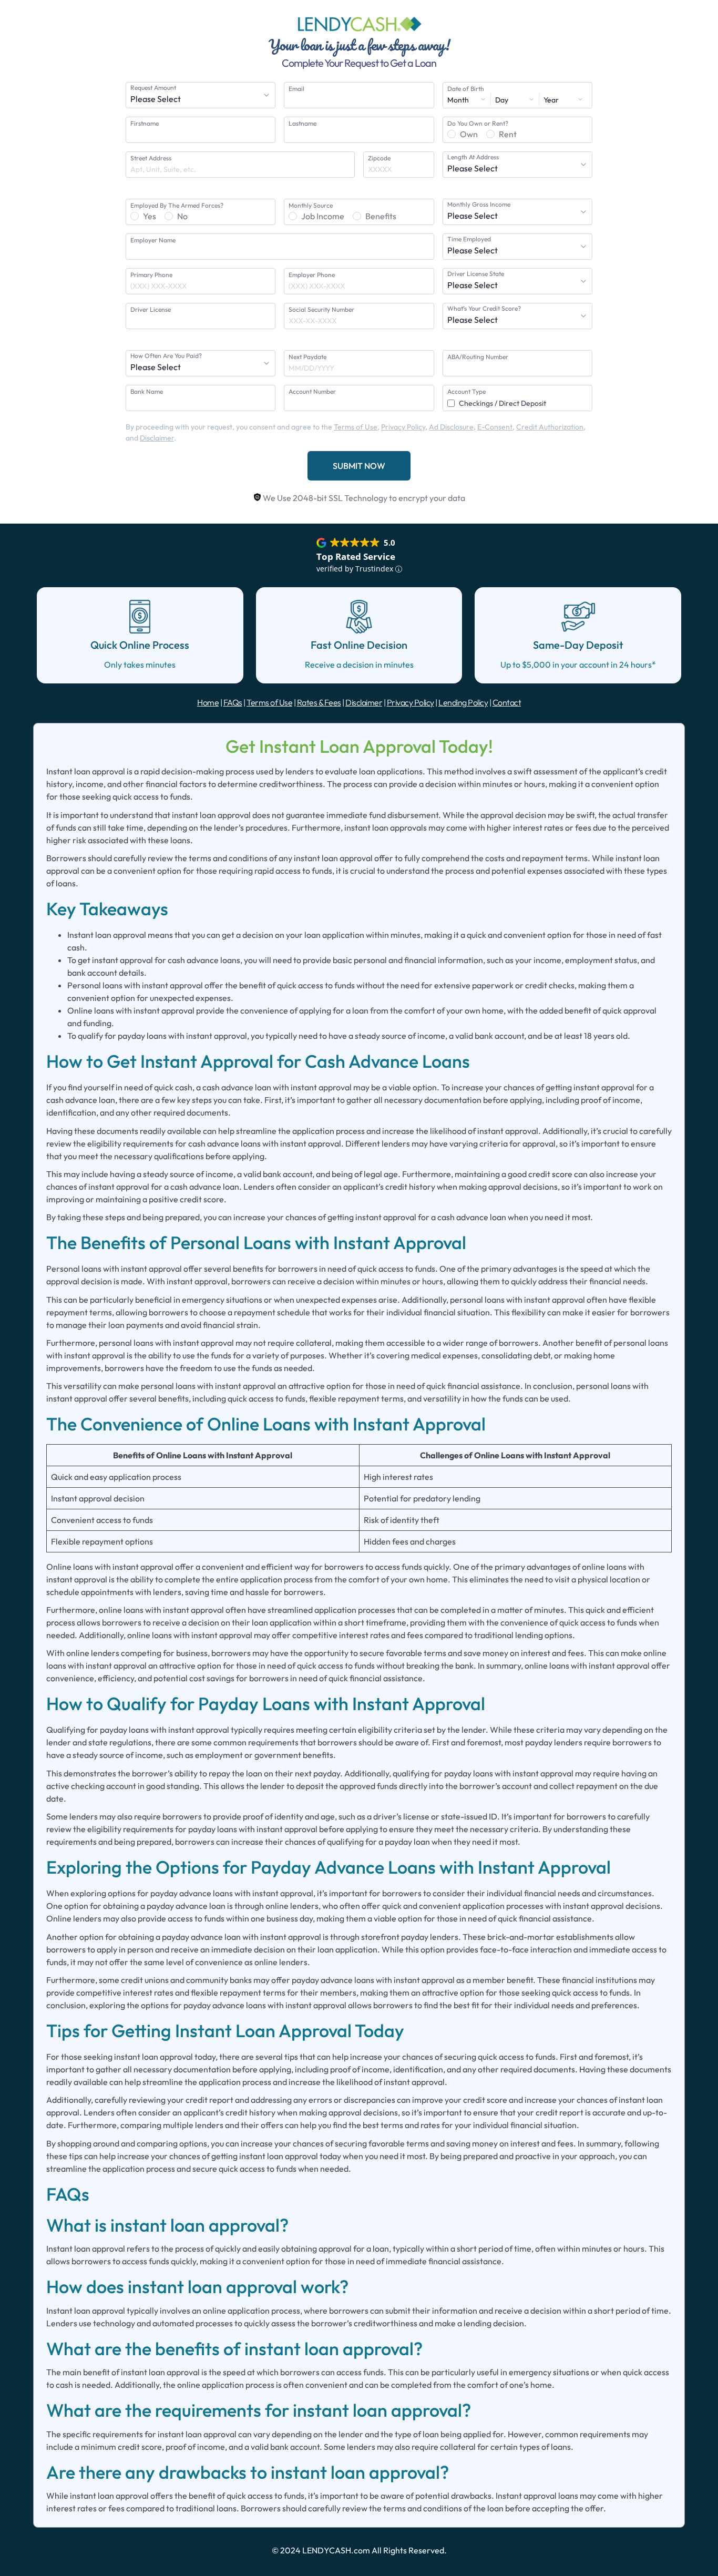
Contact (507, 702)
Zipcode (379, 158)
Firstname (145, 123)
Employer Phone (312, 275)
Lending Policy (463, 702)
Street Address (151, 158)
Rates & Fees (319, 702)
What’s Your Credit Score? (484, 308)
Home (208, 702)
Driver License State (476, 274)
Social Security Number (321, 309)
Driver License (151, 309)
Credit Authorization (550, 427)
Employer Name (153, 240)
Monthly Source (311, 205)
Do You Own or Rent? (478, 123)
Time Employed (469, 239)
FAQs (233, 702)
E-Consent (495, 427)
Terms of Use (356, 427)
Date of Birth (466, 89)
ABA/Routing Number (478, 357)
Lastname (302, 123)
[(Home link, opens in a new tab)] (359, 24)
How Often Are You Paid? (166, 356)
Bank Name (147, 391)
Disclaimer (157, 438)
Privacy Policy (403, 427)
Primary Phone (151, 275)
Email (296, 89)
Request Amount (153, 88)
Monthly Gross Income (479, 204)
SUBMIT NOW (359, 466)
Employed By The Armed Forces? (177, 205)
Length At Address (473, 157)
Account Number (312, 391)
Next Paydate (307, 357)
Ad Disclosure (451, 427)
